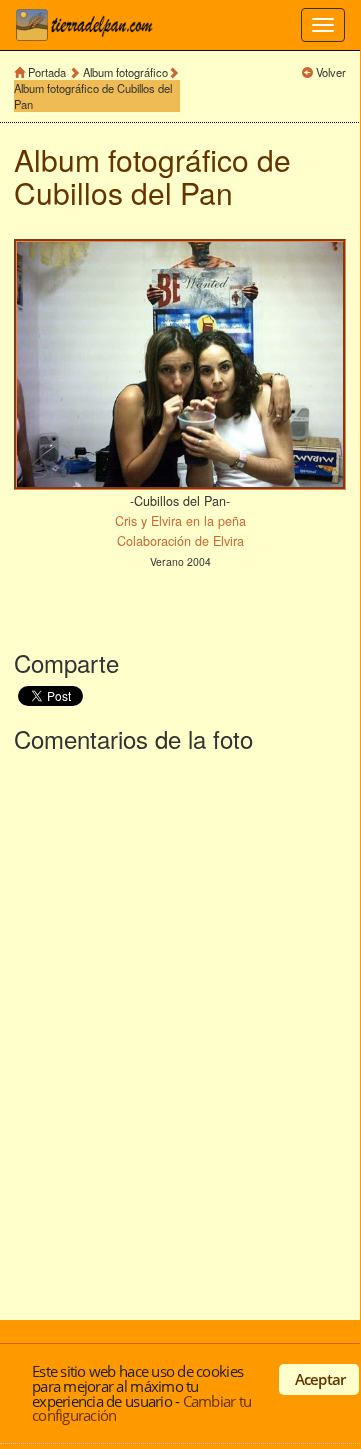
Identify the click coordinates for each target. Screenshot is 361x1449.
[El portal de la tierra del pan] (90, 25)
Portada (47, 72)
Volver (331, 72)
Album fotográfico (125, 72)
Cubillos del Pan (123, 192)
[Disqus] (180, 1032)
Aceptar (320, 1379)
